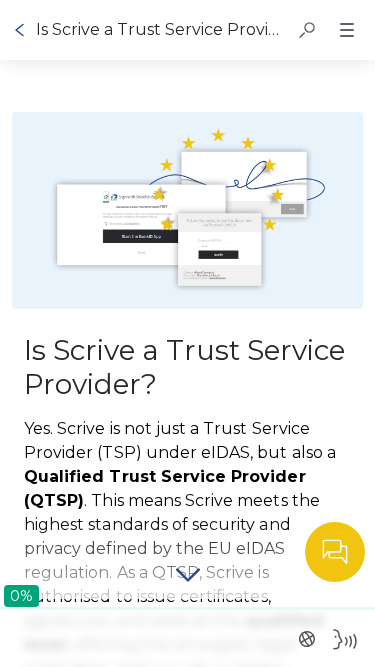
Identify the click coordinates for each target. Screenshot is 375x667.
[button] (307, 30)
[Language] (307, 639)
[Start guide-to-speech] (345, 639)
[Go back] (20, 30)
